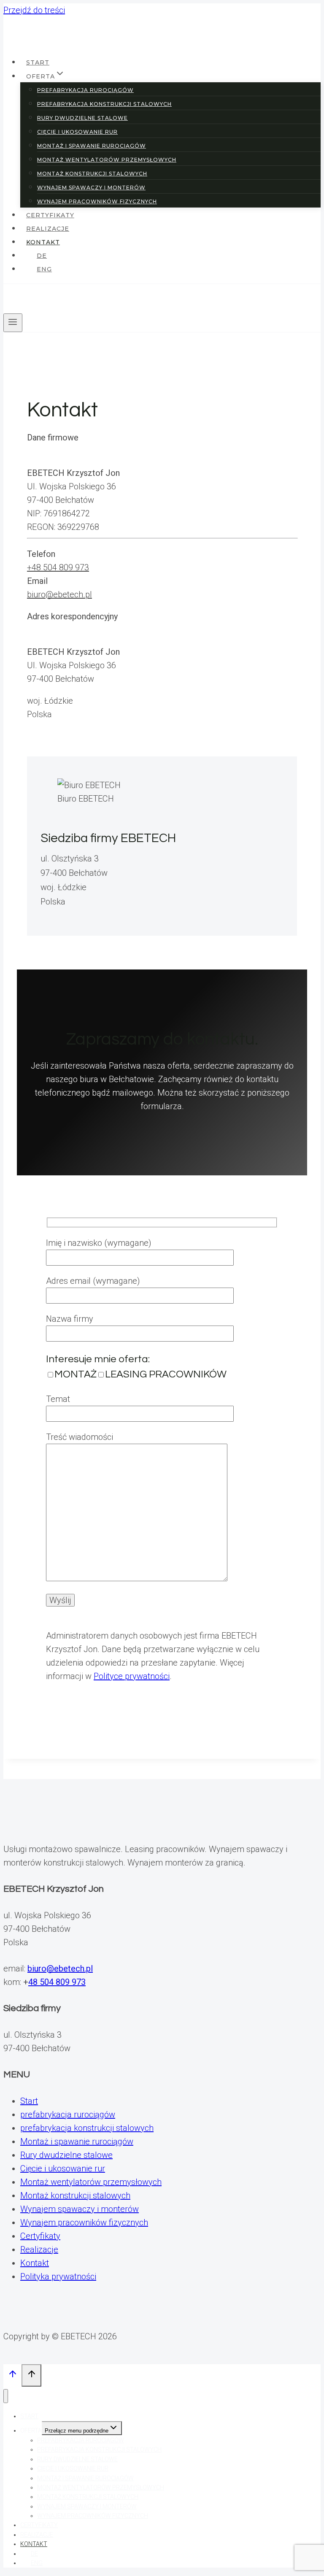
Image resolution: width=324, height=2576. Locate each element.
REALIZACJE (48, 229)
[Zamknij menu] (6, 2396)
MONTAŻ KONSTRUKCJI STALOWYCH (92, 174)
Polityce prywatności (132, 1676)
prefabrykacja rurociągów (68, 2114)
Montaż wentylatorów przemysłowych (91, 2182)
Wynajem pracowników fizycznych (84, 2222)
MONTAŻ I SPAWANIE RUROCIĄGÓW (92, 146)
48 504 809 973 (57, 1982)
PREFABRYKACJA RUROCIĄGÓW (85, 90)
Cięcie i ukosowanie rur (63, 2168)
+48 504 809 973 (58, 567)
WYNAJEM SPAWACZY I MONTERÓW (91, 188)
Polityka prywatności (58, 2276)
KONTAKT (43, 242)
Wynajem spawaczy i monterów (80, 2209)
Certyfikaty (40, 2236)
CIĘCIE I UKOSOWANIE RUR (77, 132)
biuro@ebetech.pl (59, 594)
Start (29, 2101)
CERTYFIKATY (50, 215)
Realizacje (39, 2249)
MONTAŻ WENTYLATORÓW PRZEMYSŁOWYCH (107, 160)
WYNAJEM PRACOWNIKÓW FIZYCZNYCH (97, 201)
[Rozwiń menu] (13, 323)
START (38, 62)
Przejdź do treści (34, 10)
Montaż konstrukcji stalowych (75, 2195)
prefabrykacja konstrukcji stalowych (87, 2128)
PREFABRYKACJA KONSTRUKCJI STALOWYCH (104, 104)
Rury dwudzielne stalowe (66, 2155)
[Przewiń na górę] (12, 2376)
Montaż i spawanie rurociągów (77, 2141)
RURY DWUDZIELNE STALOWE (82, 118)
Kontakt (35, 2263)
